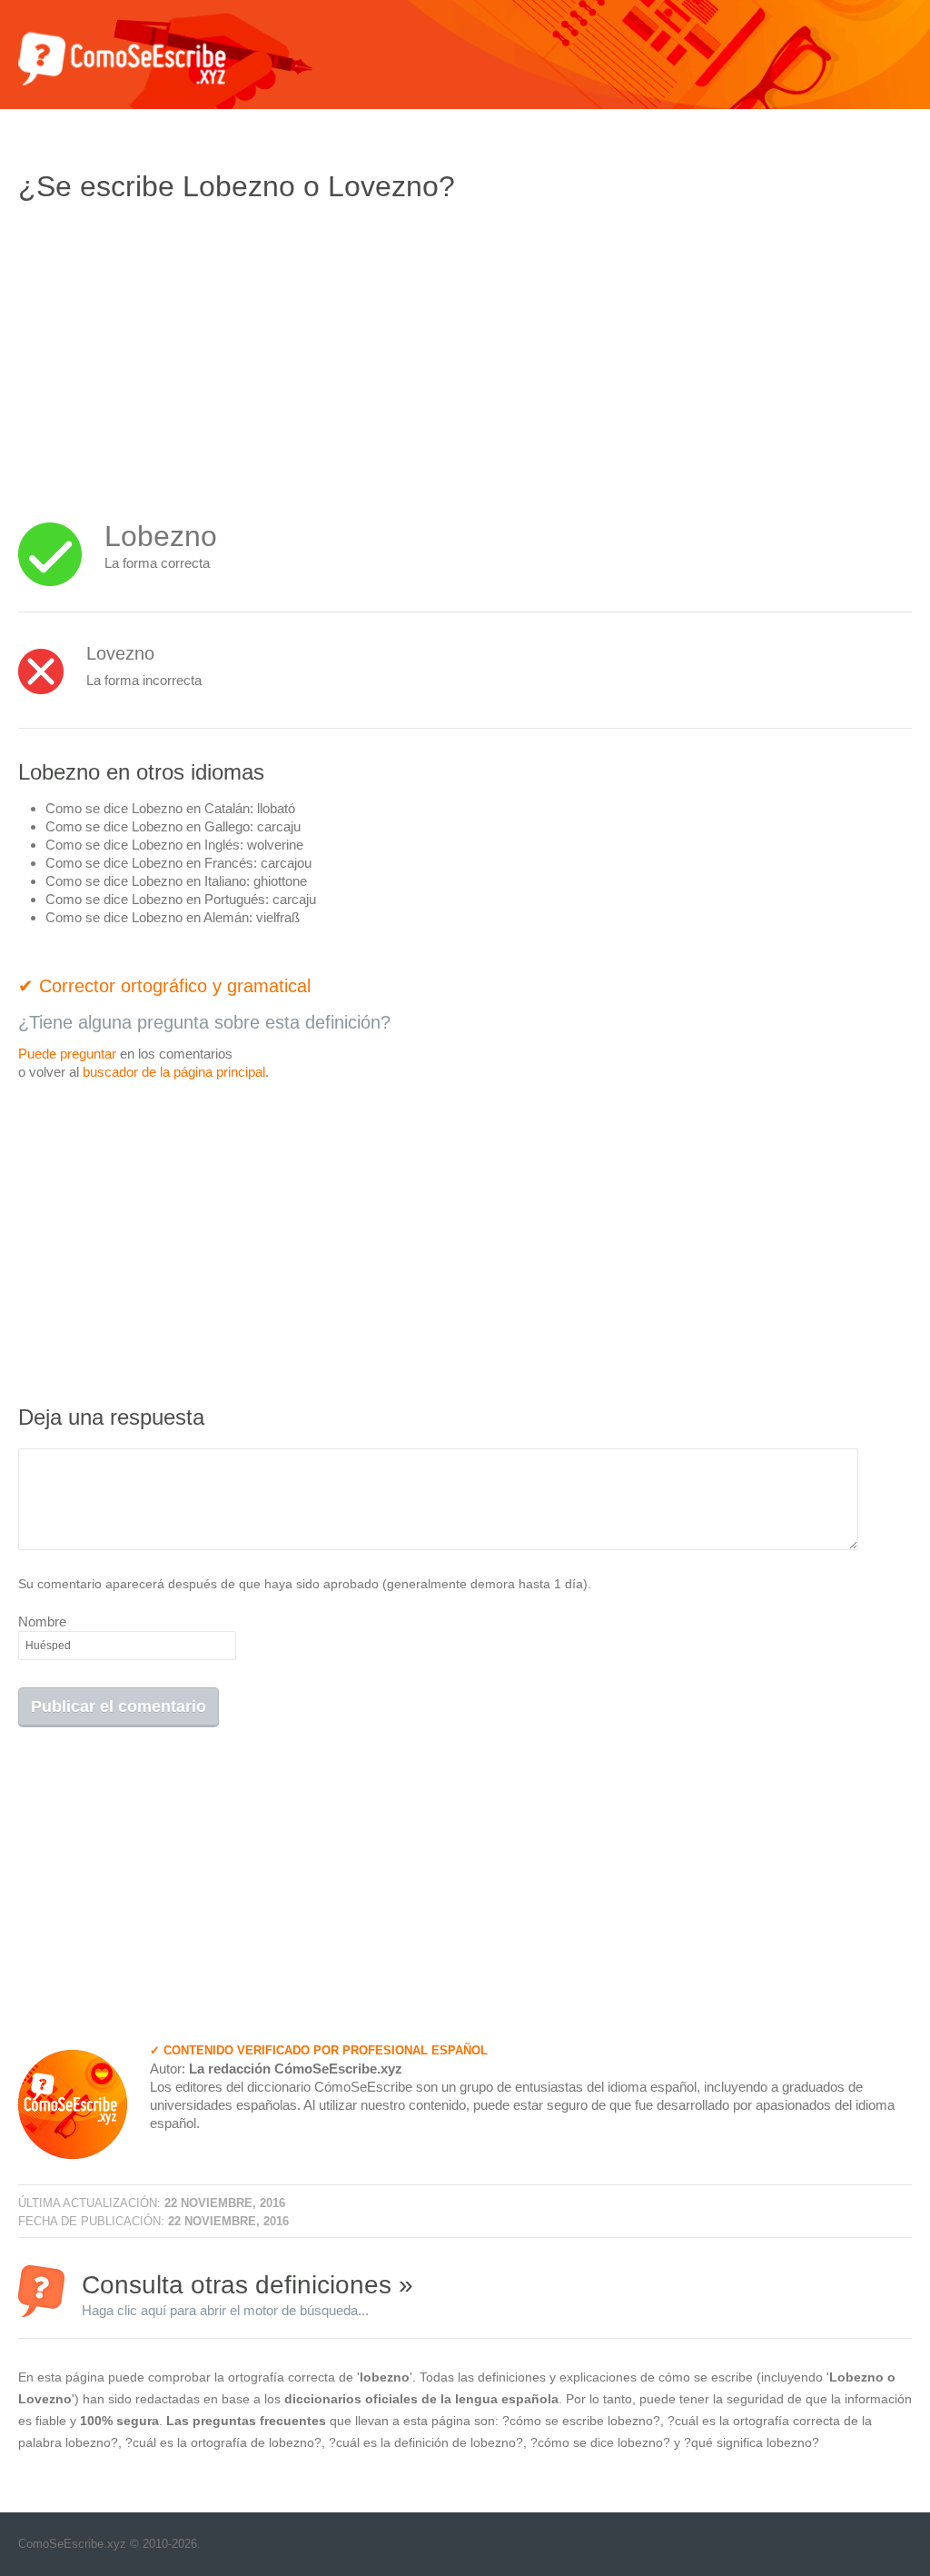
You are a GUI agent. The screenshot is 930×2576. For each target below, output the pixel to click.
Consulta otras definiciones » (247, 2294)
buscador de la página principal (174, 1072)
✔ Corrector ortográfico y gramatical (164, 986)
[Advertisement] (171, 350)
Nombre (42, 1621)
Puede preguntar (67, 1054)
